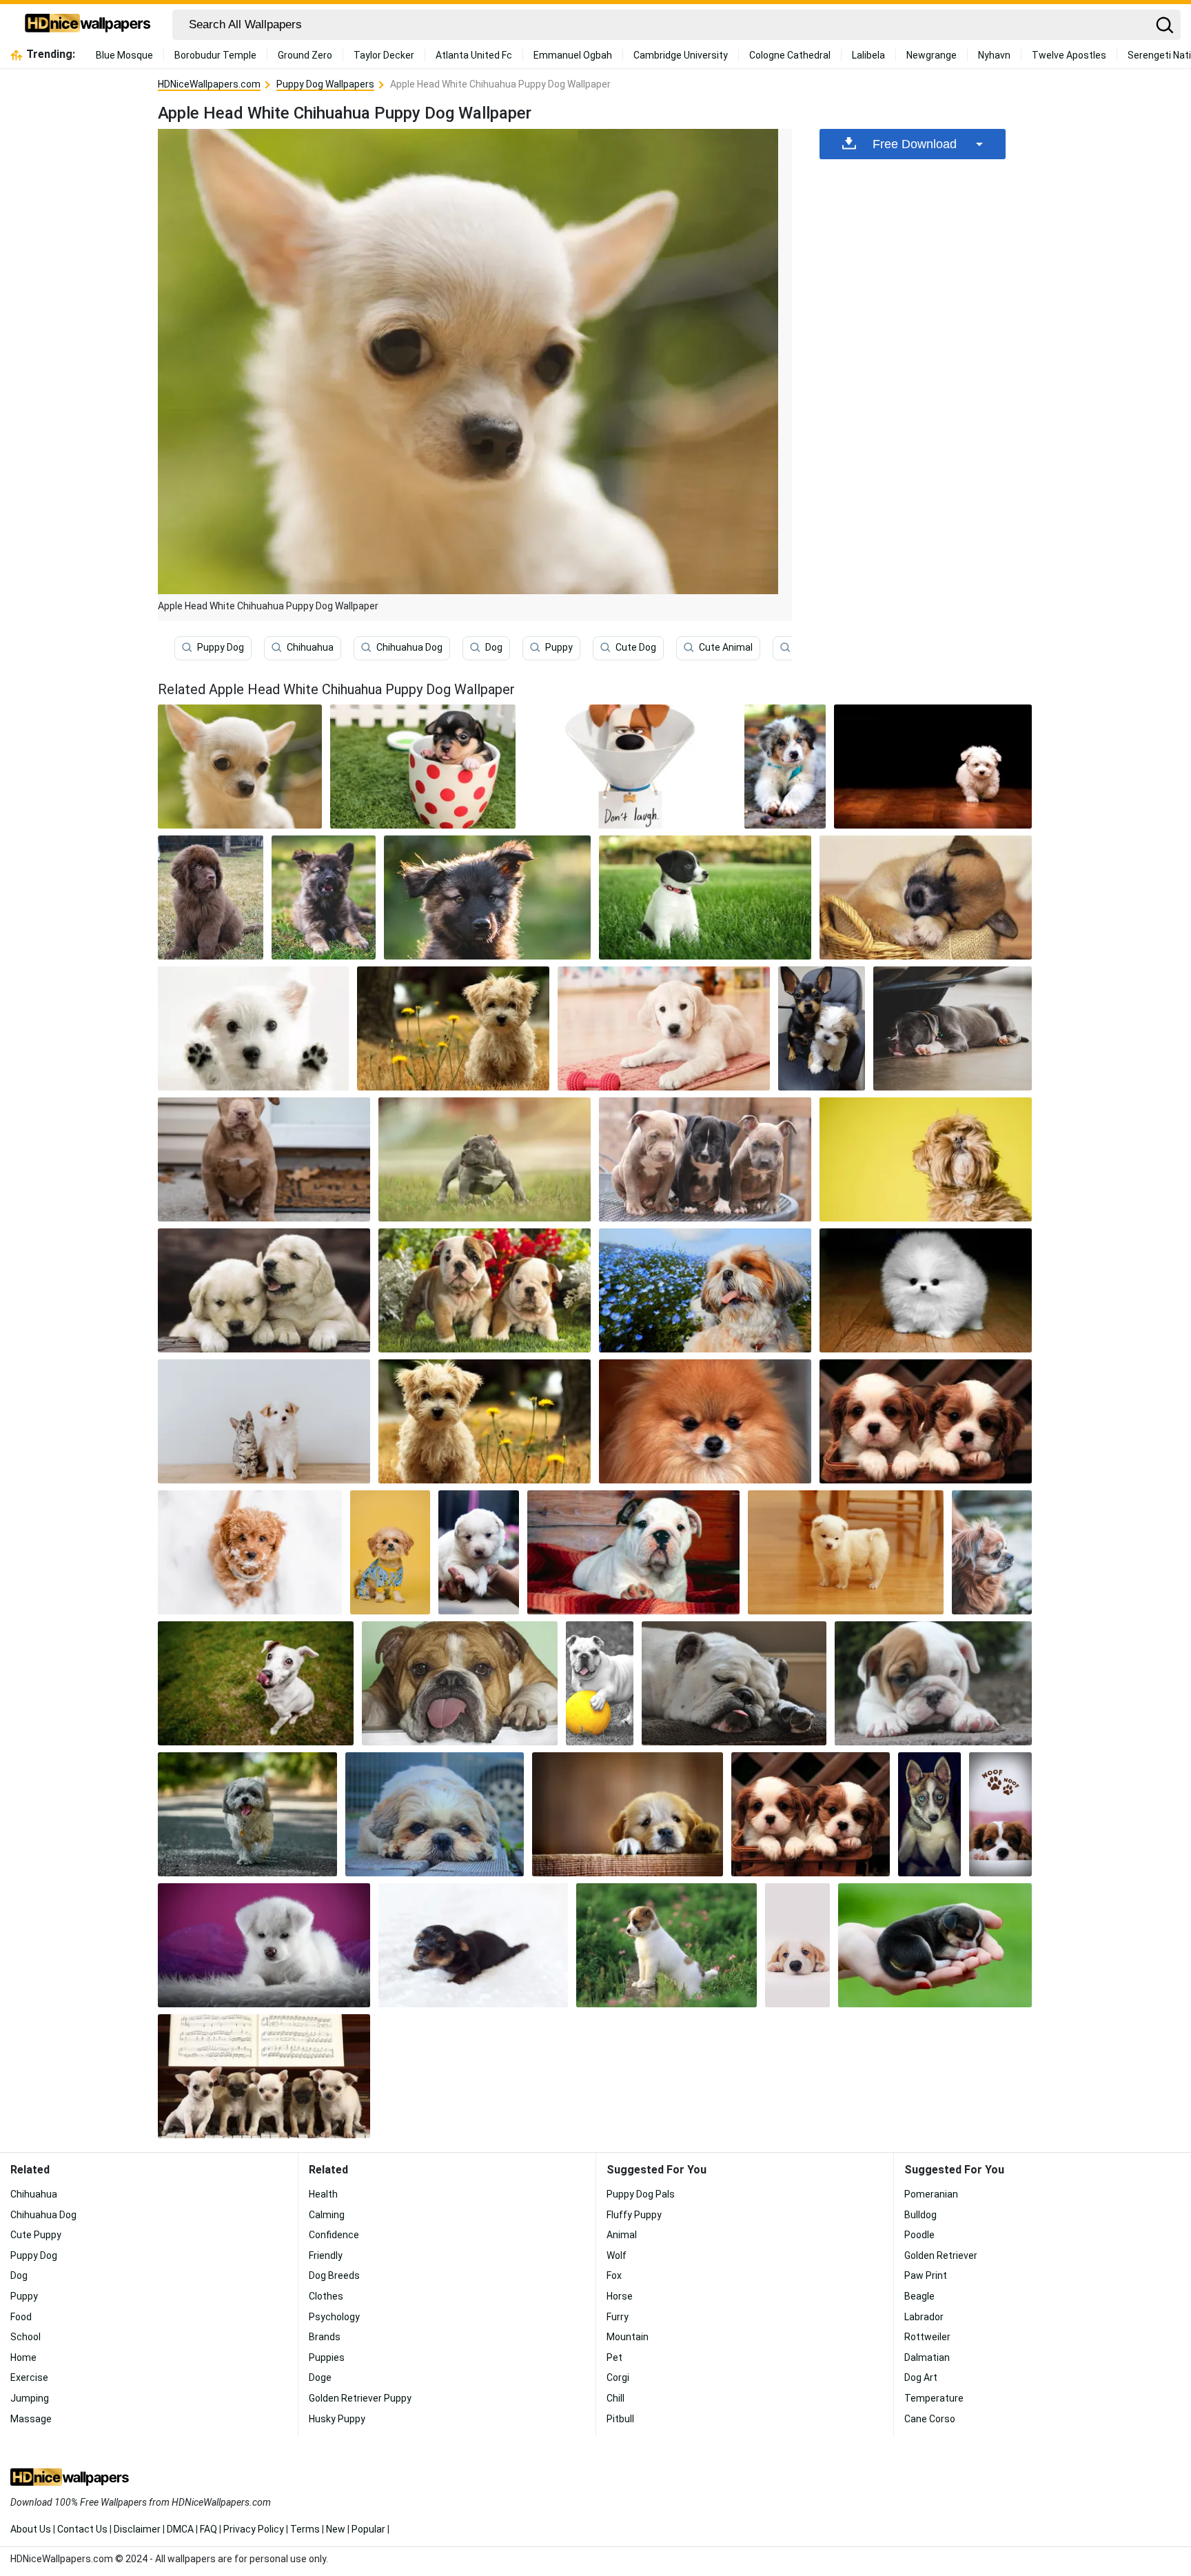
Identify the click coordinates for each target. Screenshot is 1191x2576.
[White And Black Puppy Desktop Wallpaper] (705, 897)
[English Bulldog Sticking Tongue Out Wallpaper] (460, 1683)
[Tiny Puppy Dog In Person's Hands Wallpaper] (935, 1945)
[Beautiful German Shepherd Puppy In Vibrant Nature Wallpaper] (323, 897)
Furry (618, 2317)
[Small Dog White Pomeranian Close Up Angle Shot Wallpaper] (926, 1290)
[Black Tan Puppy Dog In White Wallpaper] (473, 1945)
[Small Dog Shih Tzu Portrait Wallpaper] (390, 1552)
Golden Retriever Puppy (360, 2398)
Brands (325, 2337)
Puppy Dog (221, 647)
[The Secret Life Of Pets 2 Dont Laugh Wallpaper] (630, 767)
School (26, 2337)
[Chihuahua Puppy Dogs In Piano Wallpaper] (264, 2076)
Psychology (334, 2317)
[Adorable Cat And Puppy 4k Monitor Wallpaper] (264, 1421)
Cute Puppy (36, 2235)
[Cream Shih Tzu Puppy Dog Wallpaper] (926, 1159)
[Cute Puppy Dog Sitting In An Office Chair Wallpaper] (822, 1028)
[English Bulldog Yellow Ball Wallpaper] (600, 1683)
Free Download (915, 144)
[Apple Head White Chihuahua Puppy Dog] (240, 767)
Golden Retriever (941, 2255)
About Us (31, 2529)
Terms (305, 2529)
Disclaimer (137, 2529)
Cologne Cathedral (790, 55)
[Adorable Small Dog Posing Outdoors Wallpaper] (992, 1552)
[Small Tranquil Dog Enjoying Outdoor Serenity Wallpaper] (250, 1552)
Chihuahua (310, 647)
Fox (614, 2275)
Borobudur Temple (215, 55)
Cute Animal (726, 647)
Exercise (29, 2377)
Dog (494, 647)
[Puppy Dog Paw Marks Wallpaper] (1000, 1814)
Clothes (326, 2296)
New (336, 2529)
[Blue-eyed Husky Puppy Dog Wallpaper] (929, 1814)
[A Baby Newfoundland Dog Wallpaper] (211, 897)
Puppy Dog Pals (641, 2194)
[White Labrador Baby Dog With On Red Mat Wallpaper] (664, 1028)
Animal (622, 2235)
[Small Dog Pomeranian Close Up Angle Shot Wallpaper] (705, 1421)
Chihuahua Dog (409, 647)
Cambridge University (681, 55)
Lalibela (868, 55)
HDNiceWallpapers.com (209, 84)
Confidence (334, 2235)
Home (23, 2357)
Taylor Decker (384, 55)
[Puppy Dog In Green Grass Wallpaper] (666, 1945)
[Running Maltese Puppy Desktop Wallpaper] (933, 767)
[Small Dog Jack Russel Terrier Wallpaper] (256, 1683)
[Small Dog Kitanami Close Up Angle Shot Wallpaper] (479, 1552)
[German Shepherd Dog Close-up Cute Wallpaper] (487, 897)
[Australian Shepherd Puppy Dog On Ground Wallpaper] (785, 767)
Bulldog (920, 2215)
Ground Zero (305, 55)
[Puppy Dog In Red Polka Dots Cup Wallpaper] (423, 767)
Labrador (924, 2317)
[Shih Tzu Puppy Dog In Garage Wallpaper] (435, 1814)
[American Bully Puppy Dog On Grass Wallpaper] (485, 1159)
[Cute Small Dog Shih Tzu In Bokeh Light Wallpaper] (485, 1421)
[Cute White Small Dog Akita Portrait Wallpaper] (846, 1552)
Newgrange (932, 55)
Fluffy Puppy (634, 2215)
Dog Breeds (334, 2275)
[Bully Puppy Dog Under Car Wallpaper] (953, 1028)
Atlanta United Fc (474, 55)
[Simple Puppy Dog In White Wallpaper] (797, 1945)
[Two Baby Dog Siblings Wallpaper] (264, 1290)
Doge (320, 2377)
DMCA (180, 2529)
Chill (615, 2398)
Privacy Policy (254, 2529)
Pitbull (620, 2419)
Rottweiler (927, 2337)
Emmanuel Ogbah (573, 55)
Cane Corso (930, 2419)
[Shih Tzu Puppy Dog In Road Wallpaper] (247, 1814)
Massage (31, 2419)
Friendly (326, 2255)
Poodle (919, 2235)
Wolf (617, 2255)
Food (21, 2317)
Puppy (559, 647)
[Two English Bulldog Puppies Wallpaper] (485, 1290)
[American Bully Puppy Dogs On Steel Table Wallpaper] (705, 1159)
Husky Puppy (337, 2419)
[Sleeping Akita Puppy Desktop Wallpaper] (926, 897)
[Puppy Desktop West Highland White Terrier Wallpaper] (253, 1028)
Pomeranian (931, 2194)
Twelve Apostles (1069, 55)
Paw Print (926, 2275)
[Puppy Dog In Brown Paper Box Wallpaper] (628, 1814)
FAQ (208, 2529)
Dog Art (921, 2377)
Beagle (919, 2296)
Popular (368, 2529)
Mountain (628, 2337)
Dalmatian (927, 2357)
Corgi (618, 2377)
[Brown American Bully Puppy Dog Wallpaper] (264, 1159)
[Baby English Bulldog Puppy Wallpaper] (933, 1683)
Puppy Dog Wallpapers (325, 84)
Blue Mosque (124, 55)
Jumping (30, 2398)
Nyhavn (994, 55)
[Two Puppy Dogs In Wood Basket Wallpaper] (811, 1814)
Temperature (934, 2398)
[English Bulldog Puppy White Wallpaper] (633, 1552)
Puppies (327, 2357)
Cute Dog (636, 647)
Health (323, 2194)
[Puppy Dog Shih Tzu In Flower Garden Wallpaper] (705, 1290)
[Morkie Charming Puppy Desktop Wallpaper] (453, 1028)
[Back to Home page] (88, 25)
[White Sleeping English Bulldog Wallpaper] (734, 1683)
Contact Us (82, 2529)
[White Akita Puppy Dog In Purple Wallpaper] (264, 1945)
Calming (327, 2215)
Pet (614, 2357)
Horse (620, 2296)
